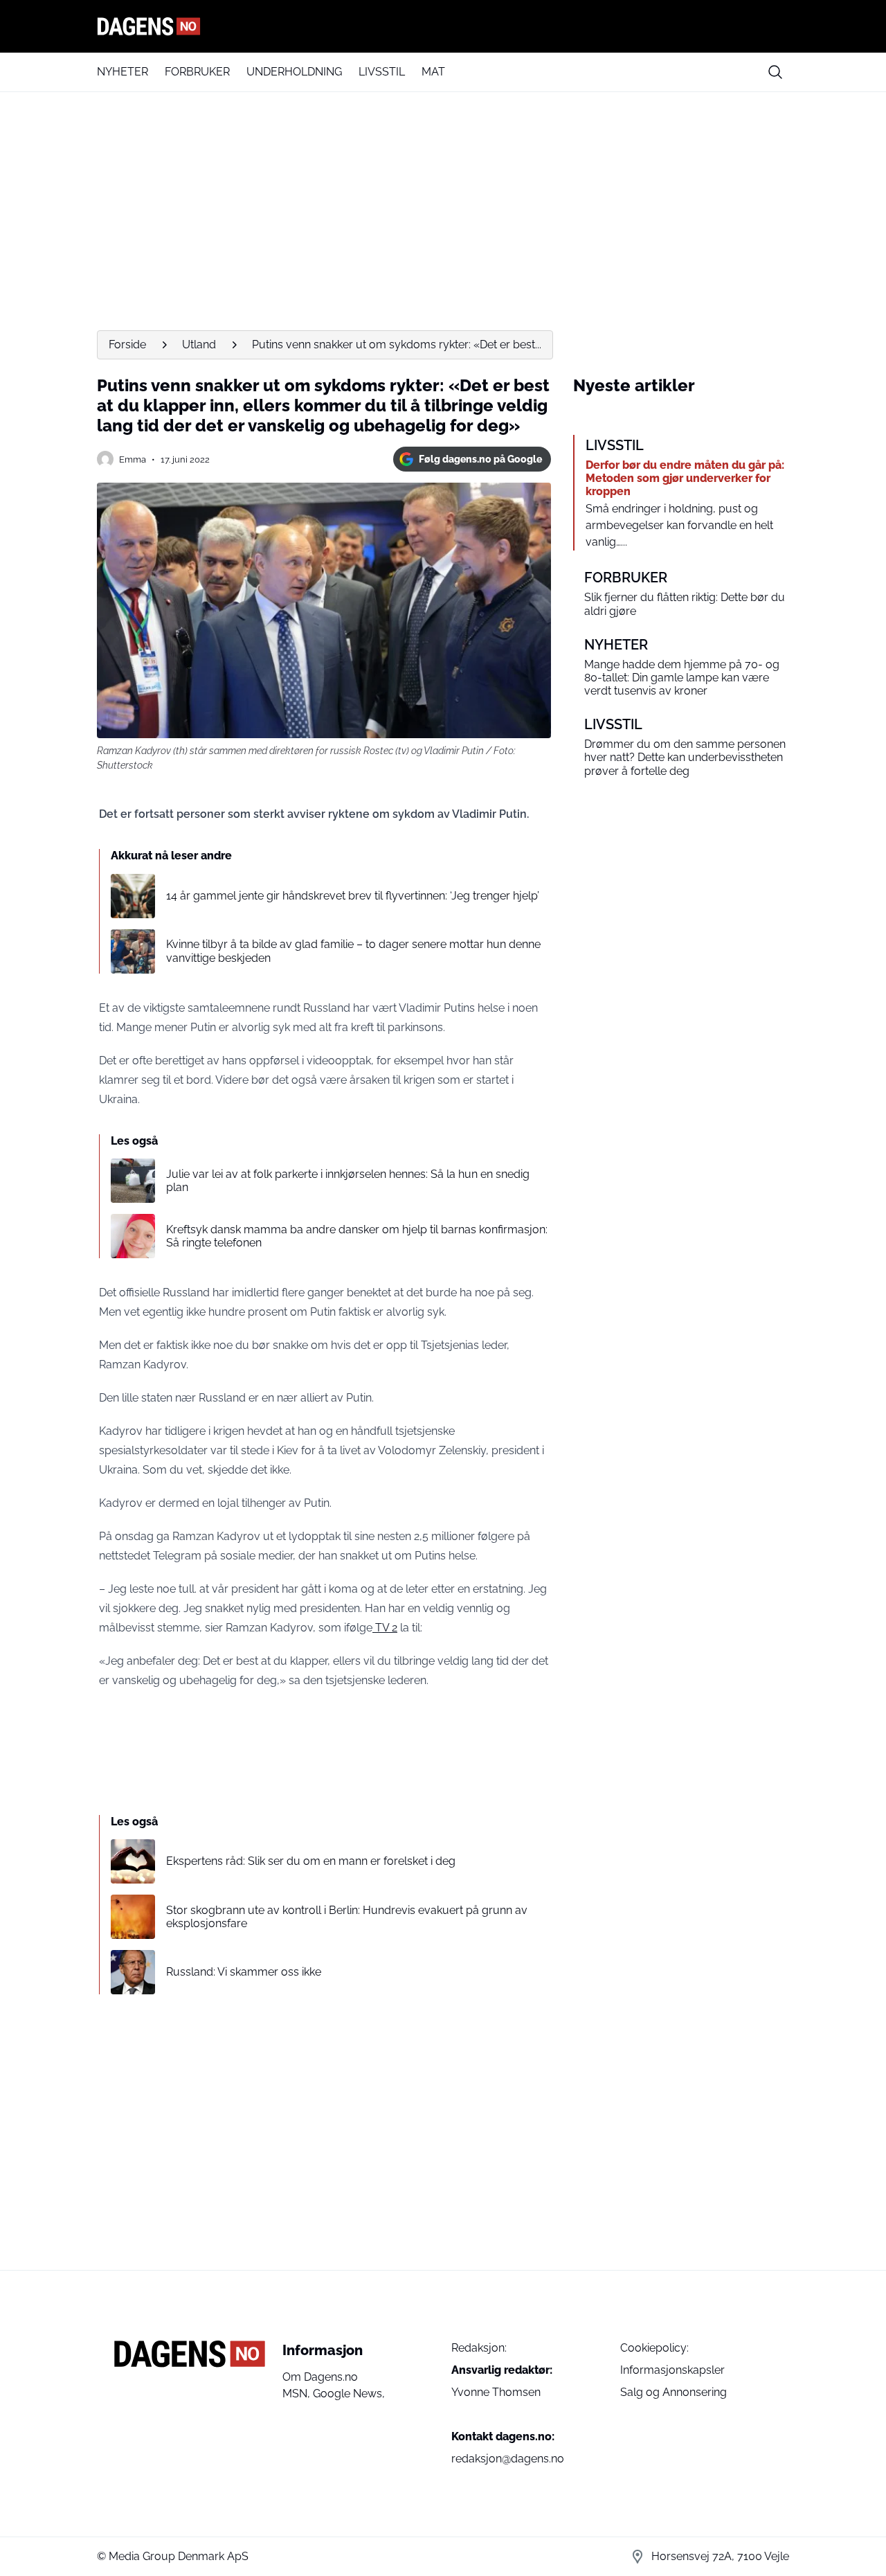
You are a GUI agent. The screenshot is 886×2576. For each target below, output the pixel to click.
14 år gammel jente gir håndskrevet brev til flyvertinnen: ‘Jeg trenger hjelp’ (353, 896)
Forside (127, 345)
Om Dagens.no (320, 2377)
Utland (199, 345)
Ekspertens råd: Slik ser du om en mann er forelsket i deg (311, 1861)
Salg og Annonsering (673, 2392)
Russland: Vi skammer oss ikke (244, 1972)
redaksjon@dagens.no (508, 2459)
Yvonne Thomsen (496, 2392)
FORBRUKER (197, 72)
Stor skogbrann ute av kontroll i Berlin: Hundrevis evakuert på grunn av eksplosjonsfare (347, 1917)
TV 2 (385, 1628)
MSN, (298, 2394)
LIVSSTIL (382, 72)
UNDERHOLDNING (294, 72)
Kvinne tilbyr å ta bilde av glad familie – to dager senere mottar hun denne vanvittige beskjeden (353, 951)
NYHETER (123, 72)
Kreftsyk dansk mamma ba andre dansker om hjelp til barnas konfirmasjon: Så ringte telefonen (357, 1236)
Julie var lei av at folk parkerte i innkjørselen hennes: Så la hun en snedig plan (348, 1181)
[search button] (775, 72)
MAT (433, 72)
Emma (133, 459)
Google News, (349, 2394)
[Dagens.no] (443, 26)
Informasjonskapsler (672, 2370)
